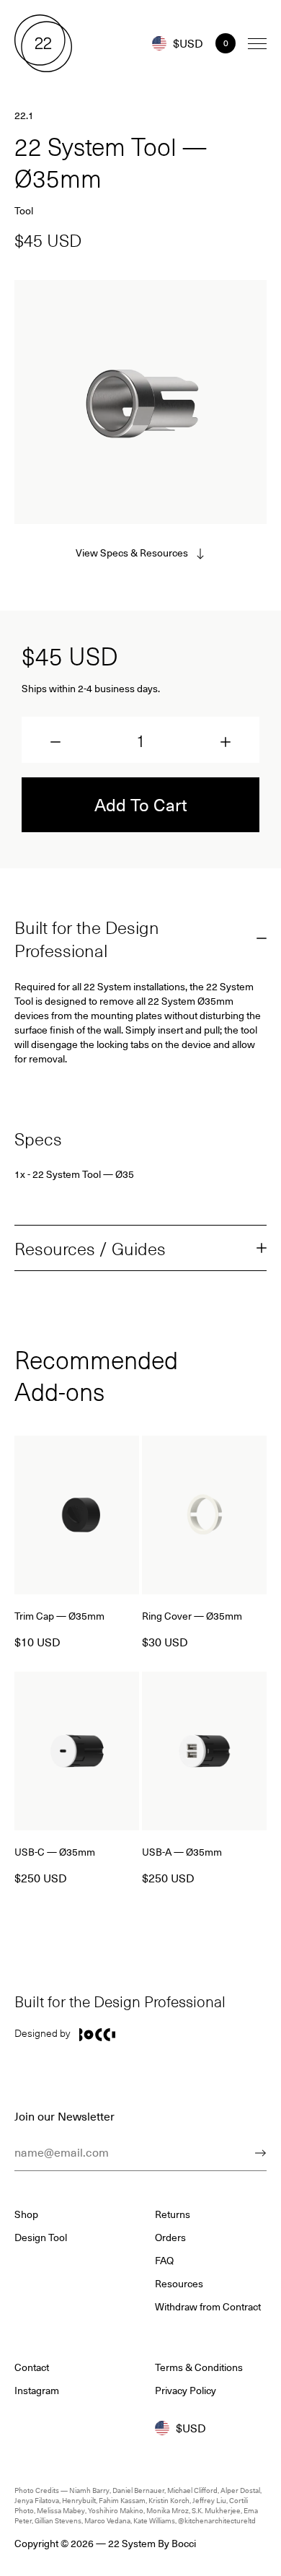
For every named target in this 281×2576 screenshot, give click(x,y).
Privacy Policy (186, 2391)
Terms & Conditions (199, 2367)
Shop (26, 2214)
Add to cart (141, 804)
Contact (32, 2367)
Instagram (37, 2391)
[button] (55, 742)
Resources (179, 2284)
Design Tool (41, 2237)
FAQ (164, 2261)
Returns (173, 2214)
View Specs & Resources (132, 553)
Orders (170, 2237)
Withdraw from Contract (208, 2307)
